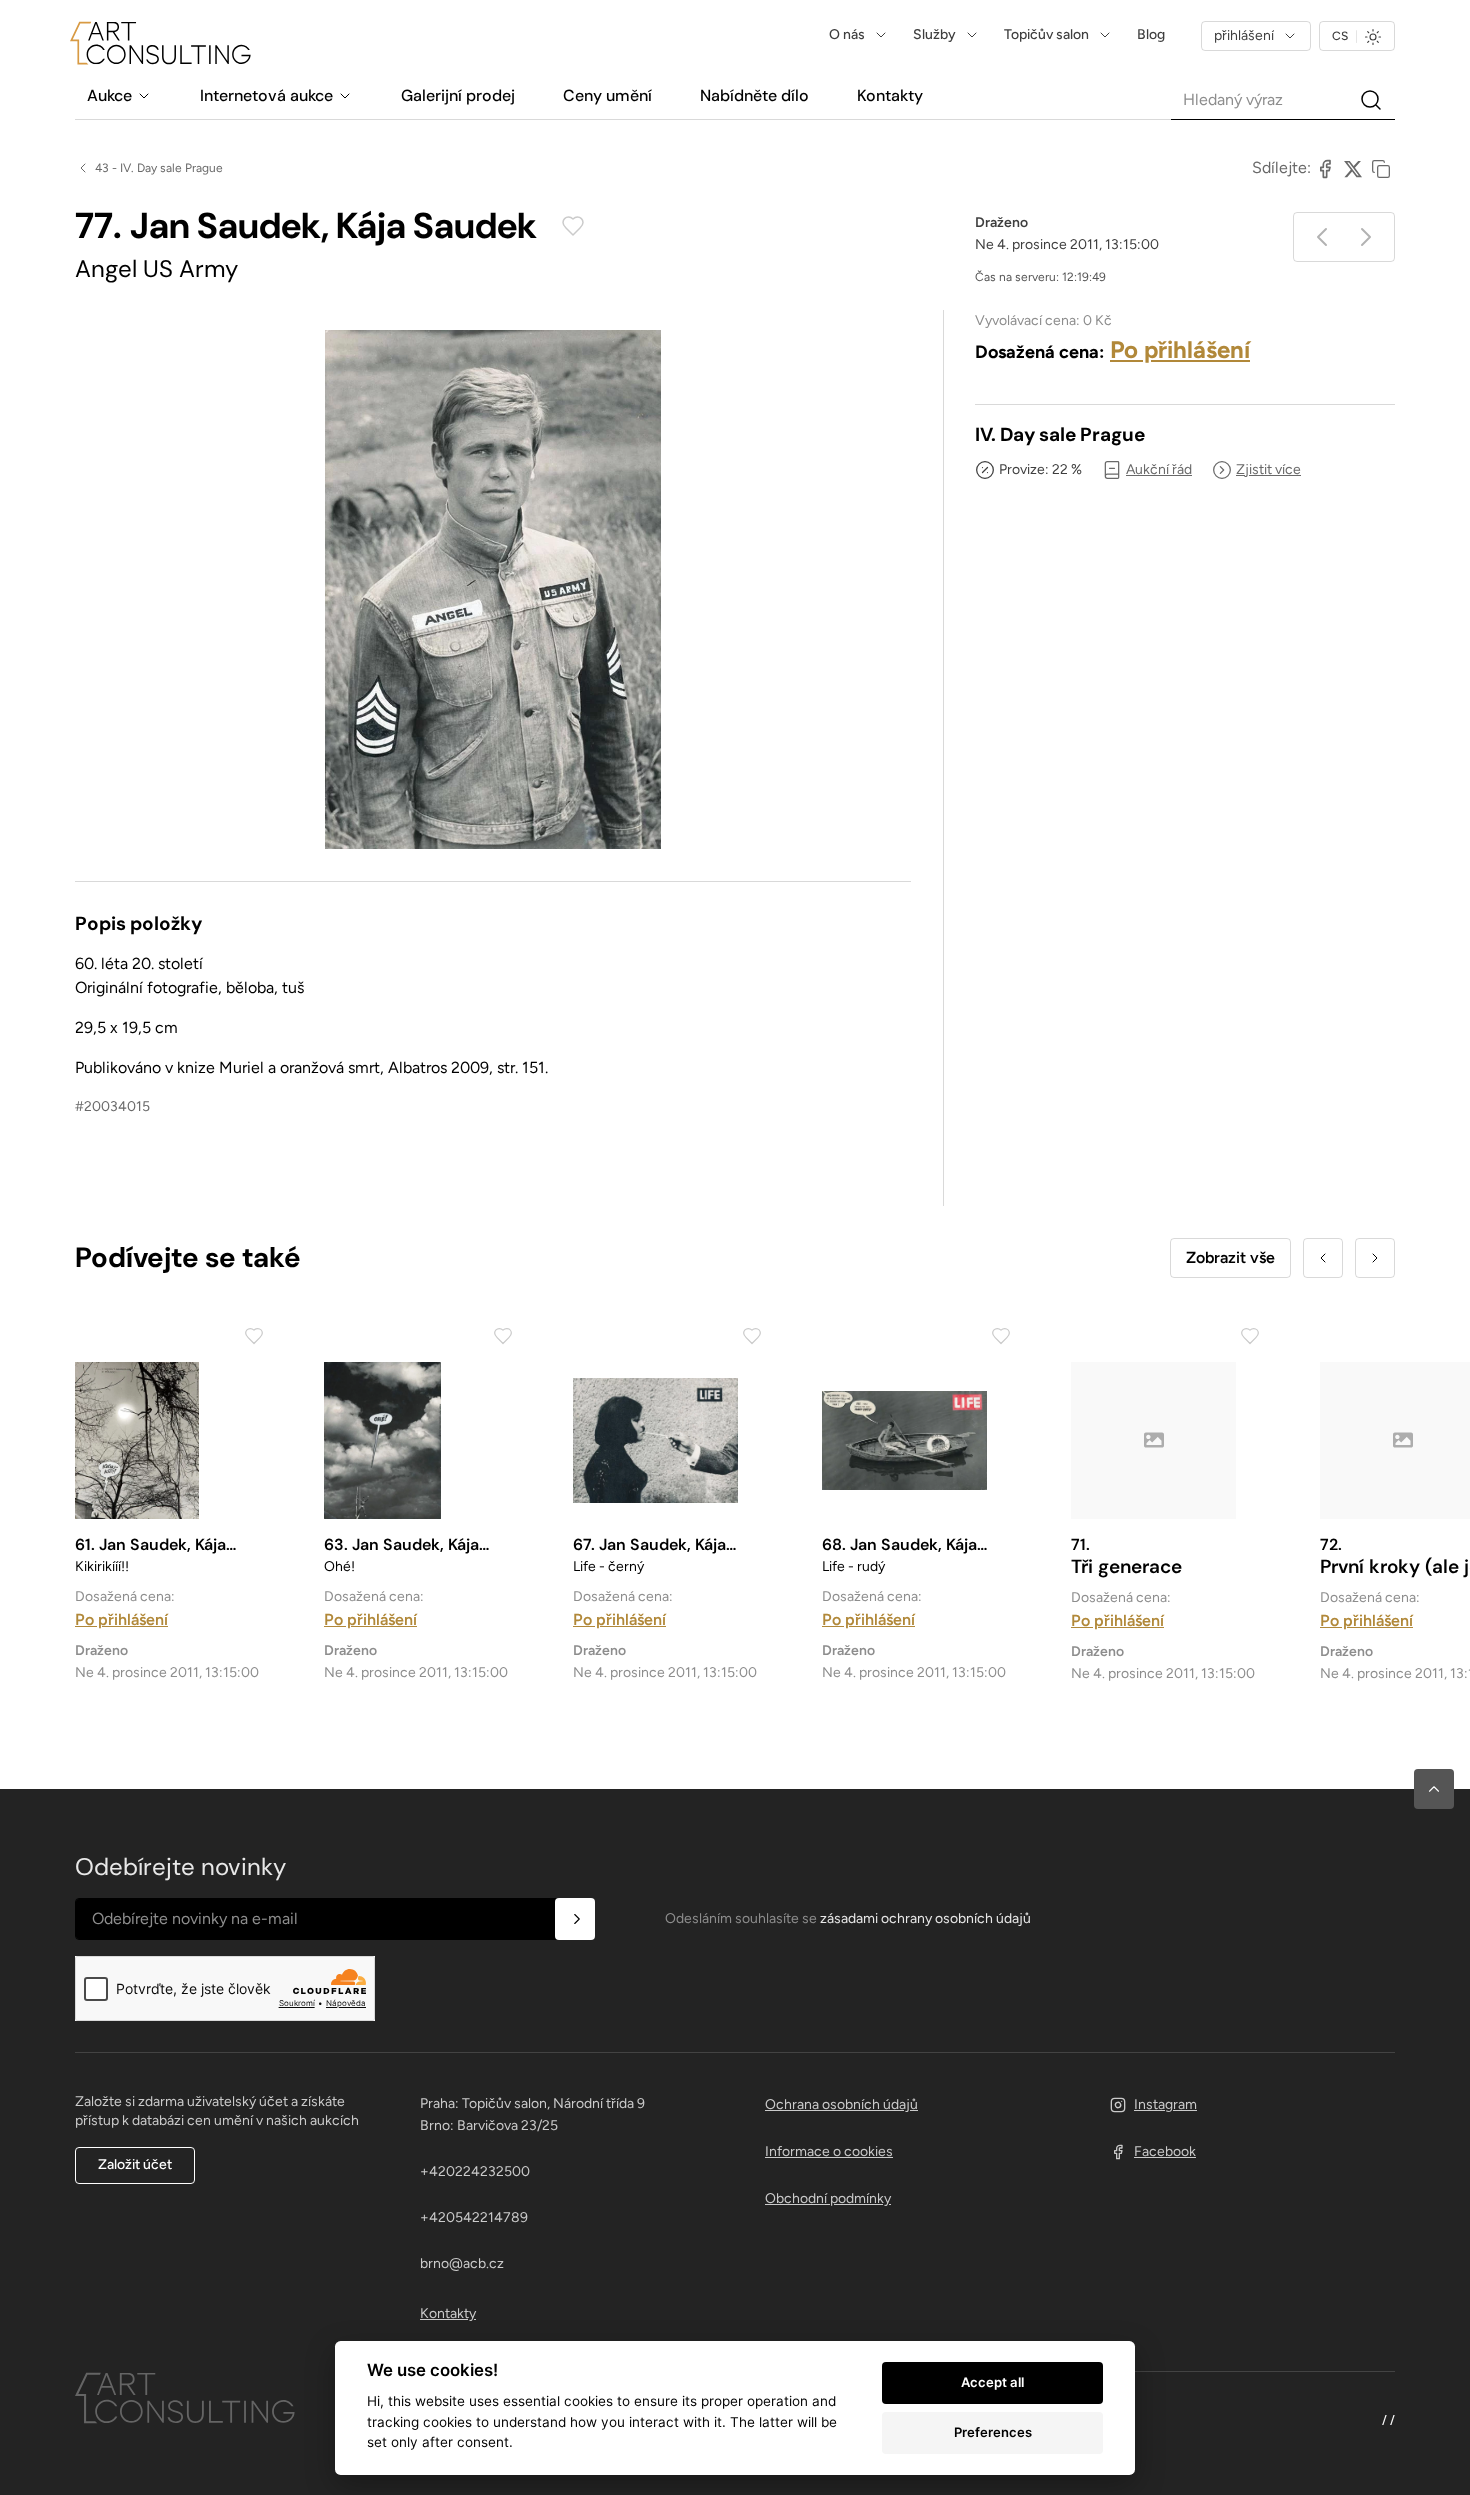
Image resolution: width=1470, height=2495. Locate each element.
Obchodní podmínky (828, 2198)
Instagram (1165, 2104)
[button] (1434, 1789)
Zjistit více (1268, 469)
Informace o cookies (829, 2151)
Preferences (993, 2432)
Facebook (1165, 2151)
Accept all (992, 2382)
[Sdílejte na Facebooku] (1325, 168)
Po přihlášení (1180, 349)
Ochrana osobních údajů (841, 2104)
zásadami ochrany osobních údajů (925, 1918)
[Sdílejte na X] (1353, 168)
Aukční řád (1159, 469)
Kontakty (448, 2313)
